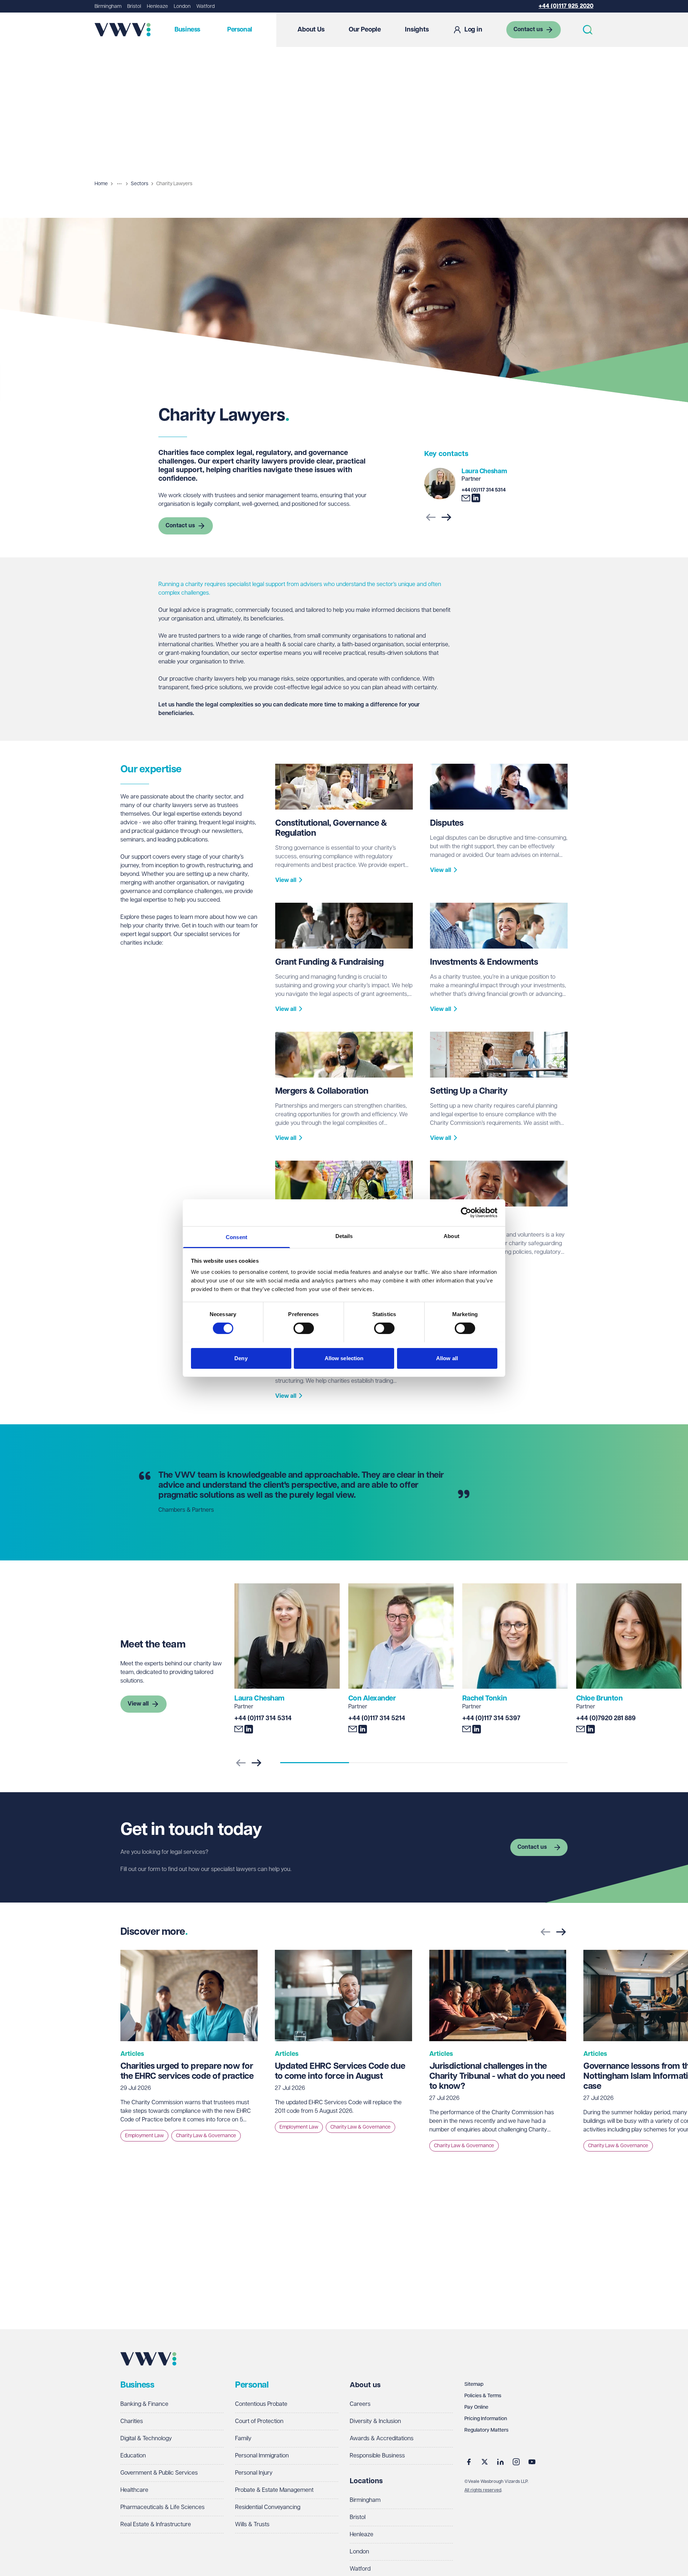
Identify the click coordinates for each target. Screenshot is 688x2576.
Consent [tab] (236, 1237)
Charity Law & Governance (206, 2136)
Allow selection (344, 1358)
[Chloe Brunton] (629, 1636)
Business (187, 30)
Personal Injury (254, 2473)
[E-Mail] (466, 498)
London (182, 6)
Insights (417, 30)
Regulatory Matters (486, 2430)
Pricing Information (486, 2419)
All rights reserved (483, 2490)
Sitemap (474, 2384)
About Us (311, 30)
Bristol (134, 6)
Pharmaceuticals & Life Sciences (163, 2507)
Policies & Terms (483, 2396)
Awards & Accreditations (382, 2439)
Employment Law (144, 2136)
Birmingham (108, 6)
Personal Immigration (262, 2456)
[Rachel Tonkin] (515, 1636)
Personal (240, 30)
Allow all (447, 1358)
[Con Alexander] (401, 1636)
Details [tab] (344, 1236)
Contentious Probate (261, 2404)
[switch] (304, 1328)
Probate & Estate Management (274, 2490)
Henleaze (157, 6)
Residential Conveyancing (268, 2507)
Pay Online (476, 2407)
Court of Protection (259, 2421)
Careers (360, 2404)
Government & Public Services (159, 2473)
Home (101, 184)
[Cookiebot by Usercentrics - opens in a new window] (466, 1213)
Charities (132, 2421)
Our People (365, 30)
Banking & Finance (144, 2404)
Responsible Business (377, 2456)
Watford (206, 6)
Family (243, 2439)
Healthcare (134, 2490)
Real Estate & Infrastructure (156, 2525)
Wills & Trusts (252, 2525)
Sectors (140, 184)
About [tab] (451, 1236)
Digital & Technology (146, 2439)
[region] (344, 2058)
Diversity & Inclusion (375, 2421)
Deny (241, 1358)
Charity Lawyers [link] (174, 184)
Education (133, 2456)
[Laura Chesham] (440, 484)
